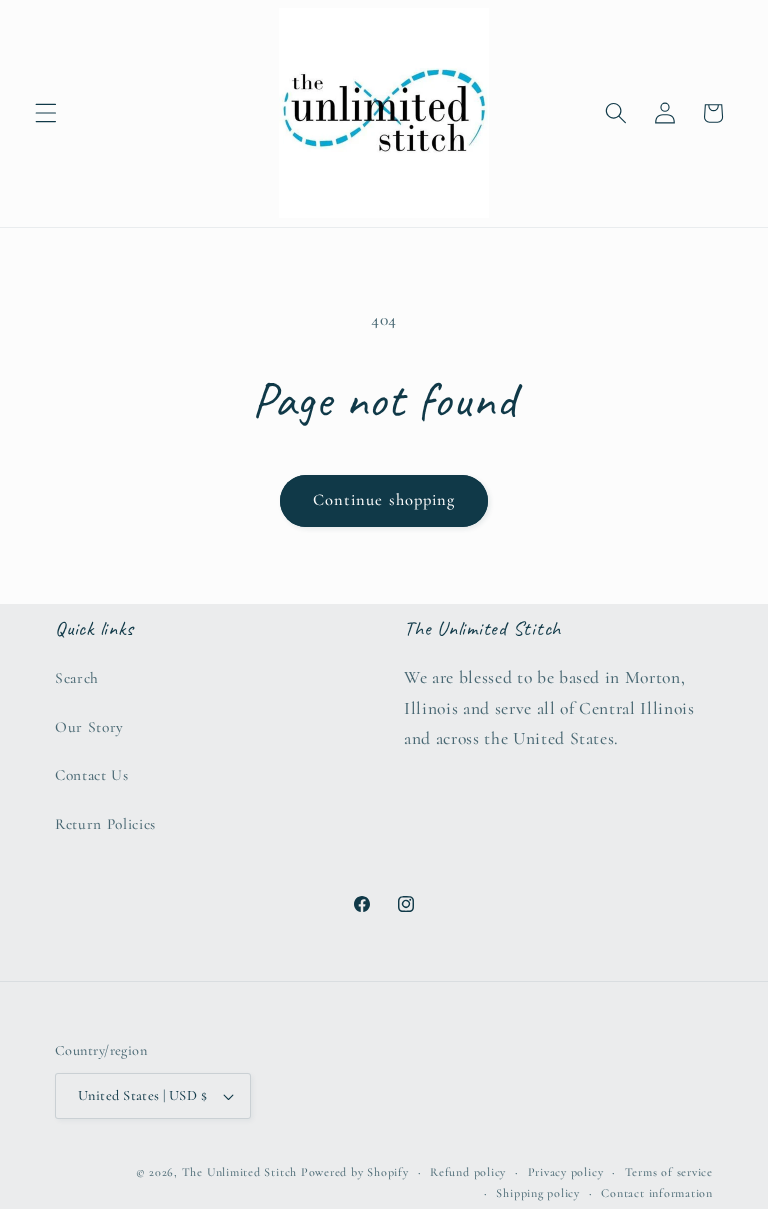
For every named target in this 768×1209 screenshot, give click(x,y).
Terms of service (669, 1172)
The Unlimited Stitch (239, 1172)
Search (77, 678)
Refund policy (468, 1172)
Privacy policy (566, 1172)
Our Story (89, 727)
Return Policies (105, 824)
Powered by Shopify (355, 1172)
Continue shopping (384, 500)
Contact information (657, 1193)
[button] (46, 113)
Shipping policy (538, 1193)
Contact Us (92, 775)
